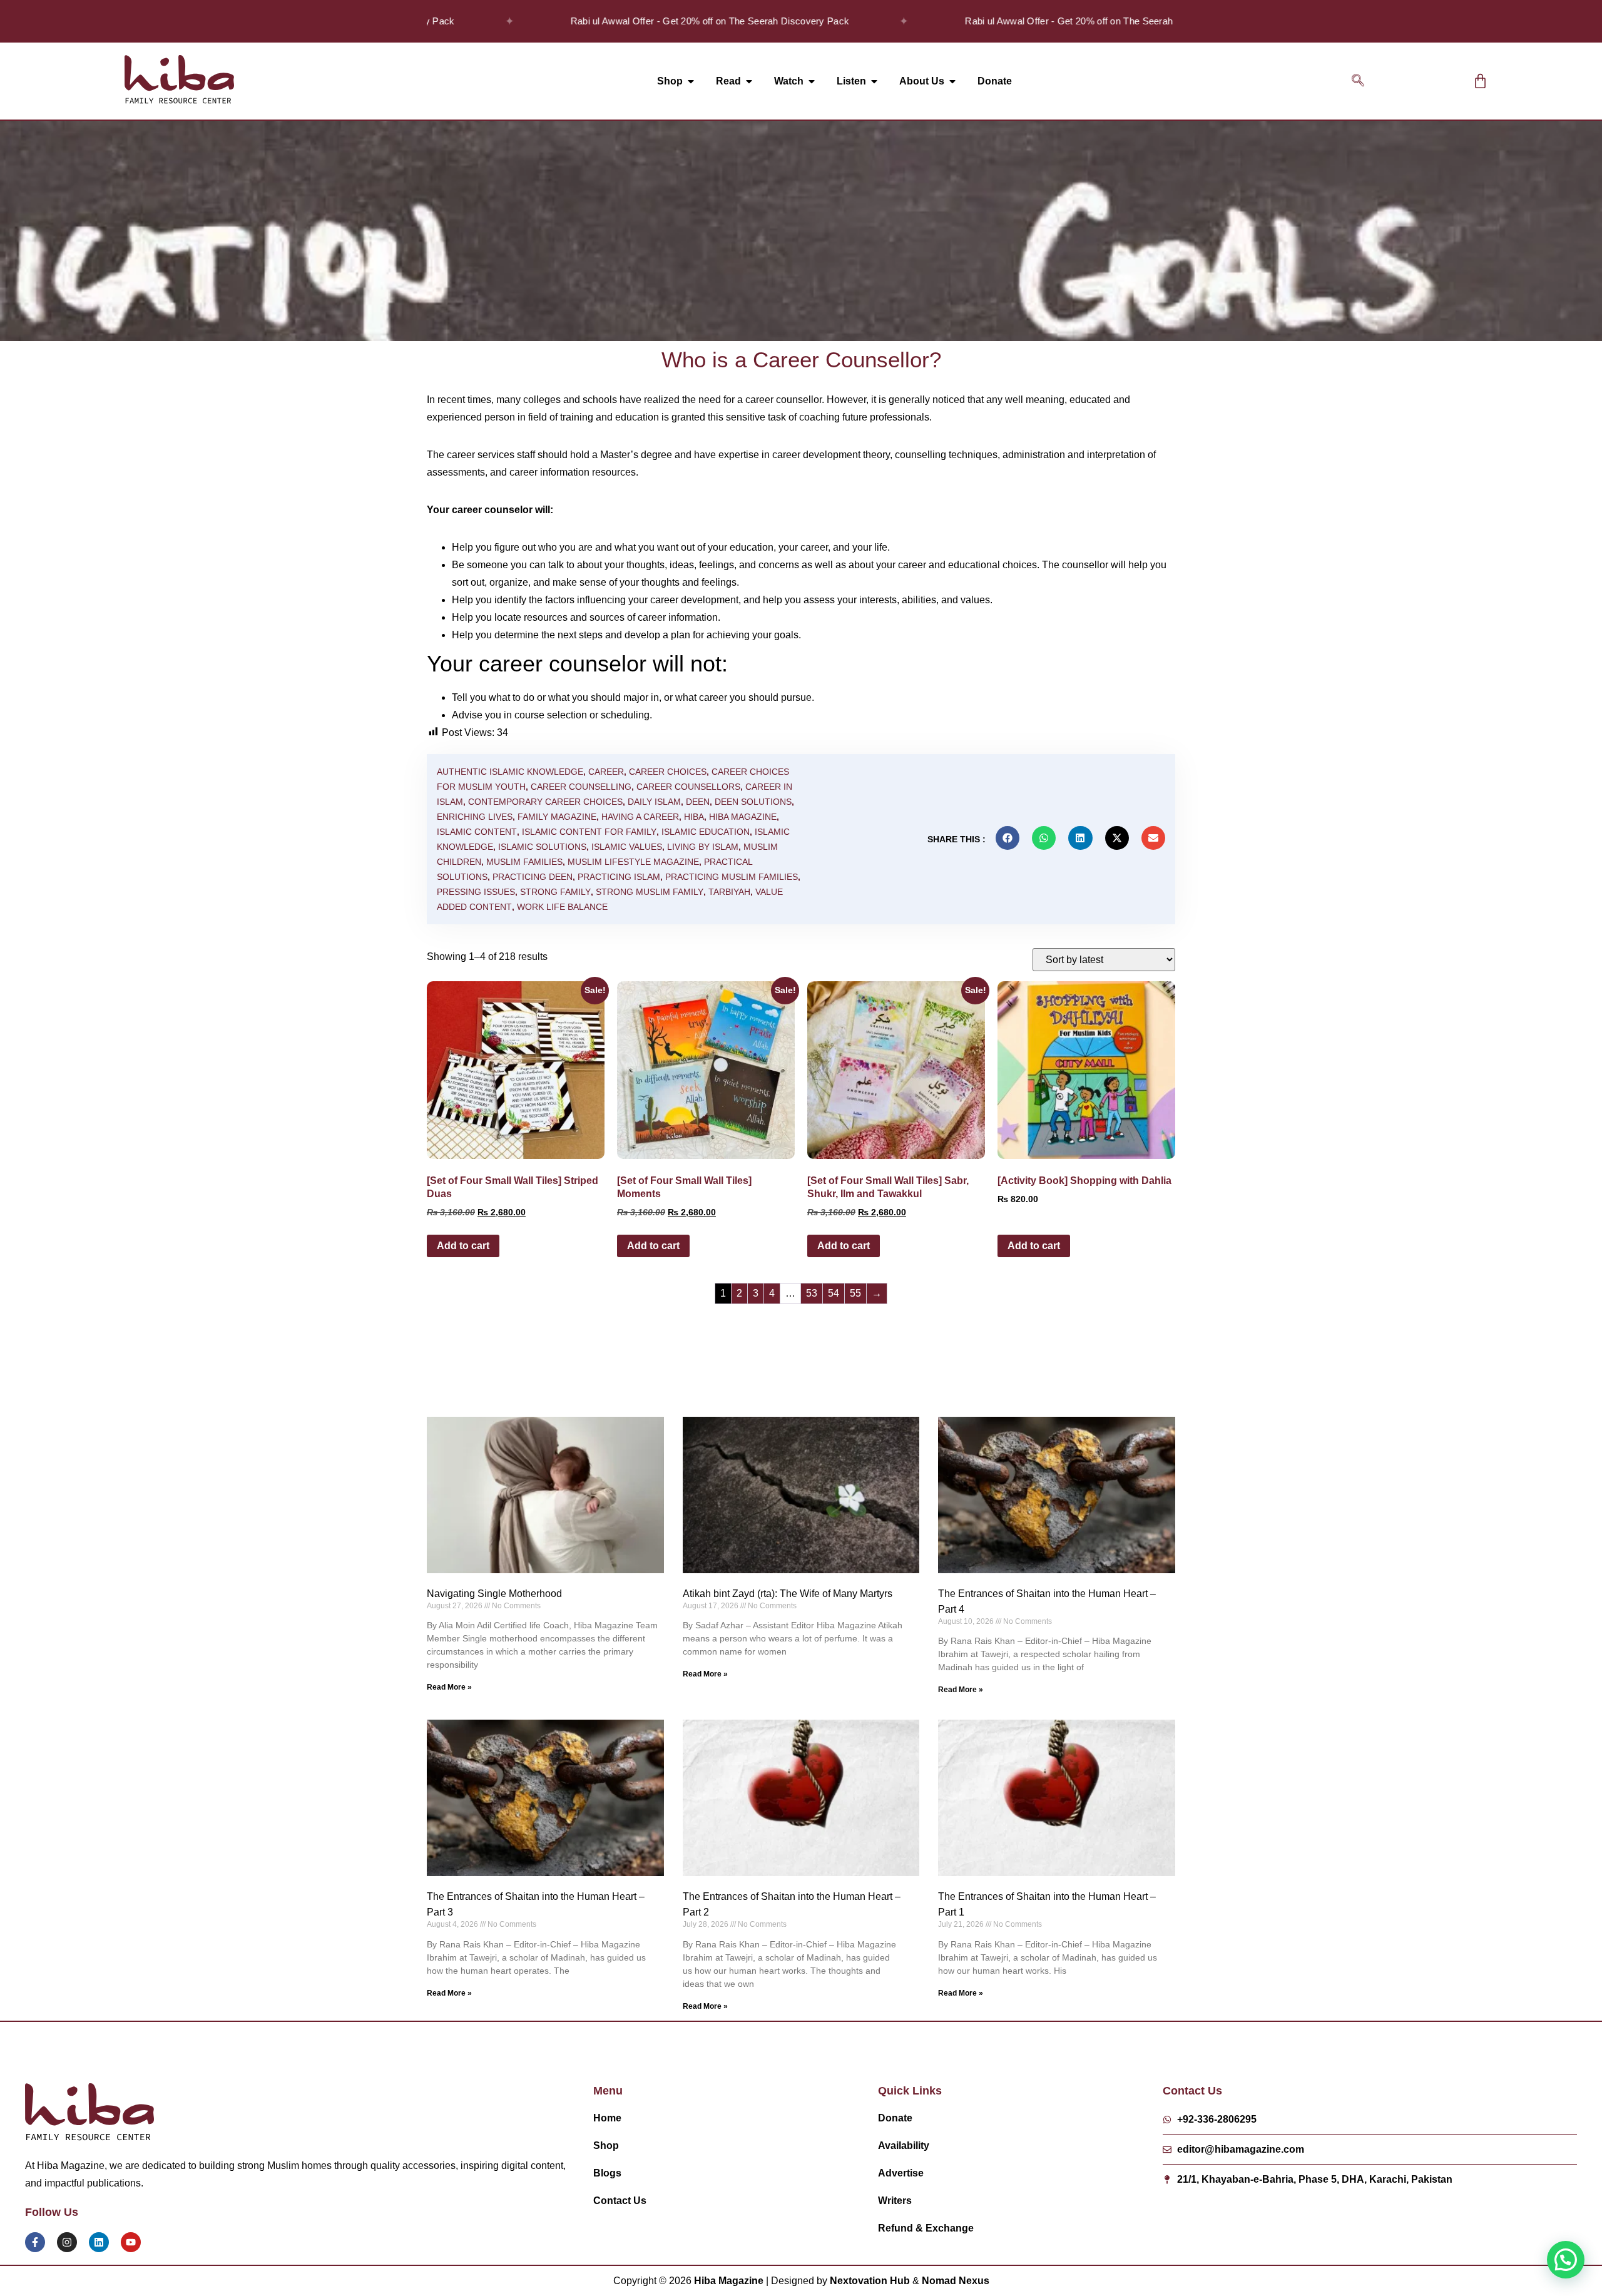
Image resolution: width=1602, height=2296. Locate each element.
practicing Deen (533, 877)
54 (834, 1293)
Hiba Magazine (743, 817)
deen (698, 802)
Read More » (449, 1687)
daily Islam (654, 802)
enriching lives (475, 817)
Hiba (694, 817)
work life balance (562, 907)
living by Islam (703, 847)
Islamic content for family (589, 832)
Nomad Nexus (956, 2281)
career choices (668, 772)
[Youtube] (131, 2242)
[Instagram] (67, 2242)
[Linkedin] (99, 2242)
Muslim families (524, 862)
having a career (640, 817)
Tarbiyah (729, 892)
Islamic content (477, 832)
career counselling (581, 787)
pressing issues (476, 892)
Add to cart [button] (463, 1246)
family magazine (557, 817)
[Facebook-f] (35, 2242)
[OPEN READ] (749, 81)
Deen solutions (753, 802)
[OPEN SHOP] (691, 81)
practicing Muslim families (732, 877)
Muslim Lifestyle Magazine (633, 862)
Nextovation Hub (870, 2281)
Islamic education (706, 832)
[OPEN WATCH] (812, 81)
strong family (555, 892)
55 (855, 1293)
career (606, 772)
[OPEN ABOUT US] (952, 81)
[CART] (1480, 81)
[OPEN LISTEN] (874, 81)
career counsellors (688, 787)
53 (812, 1293)
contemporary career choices (545, 802)
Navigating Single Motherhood (494, 1594)
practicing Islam (619, 877)
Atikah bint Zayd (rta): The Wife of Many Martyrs (788, 1594)
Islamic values (627, 847)
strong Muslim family (650, 892)
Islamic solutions (542, 847)
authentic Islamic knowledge (510, 772)
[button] (1358, 81)
